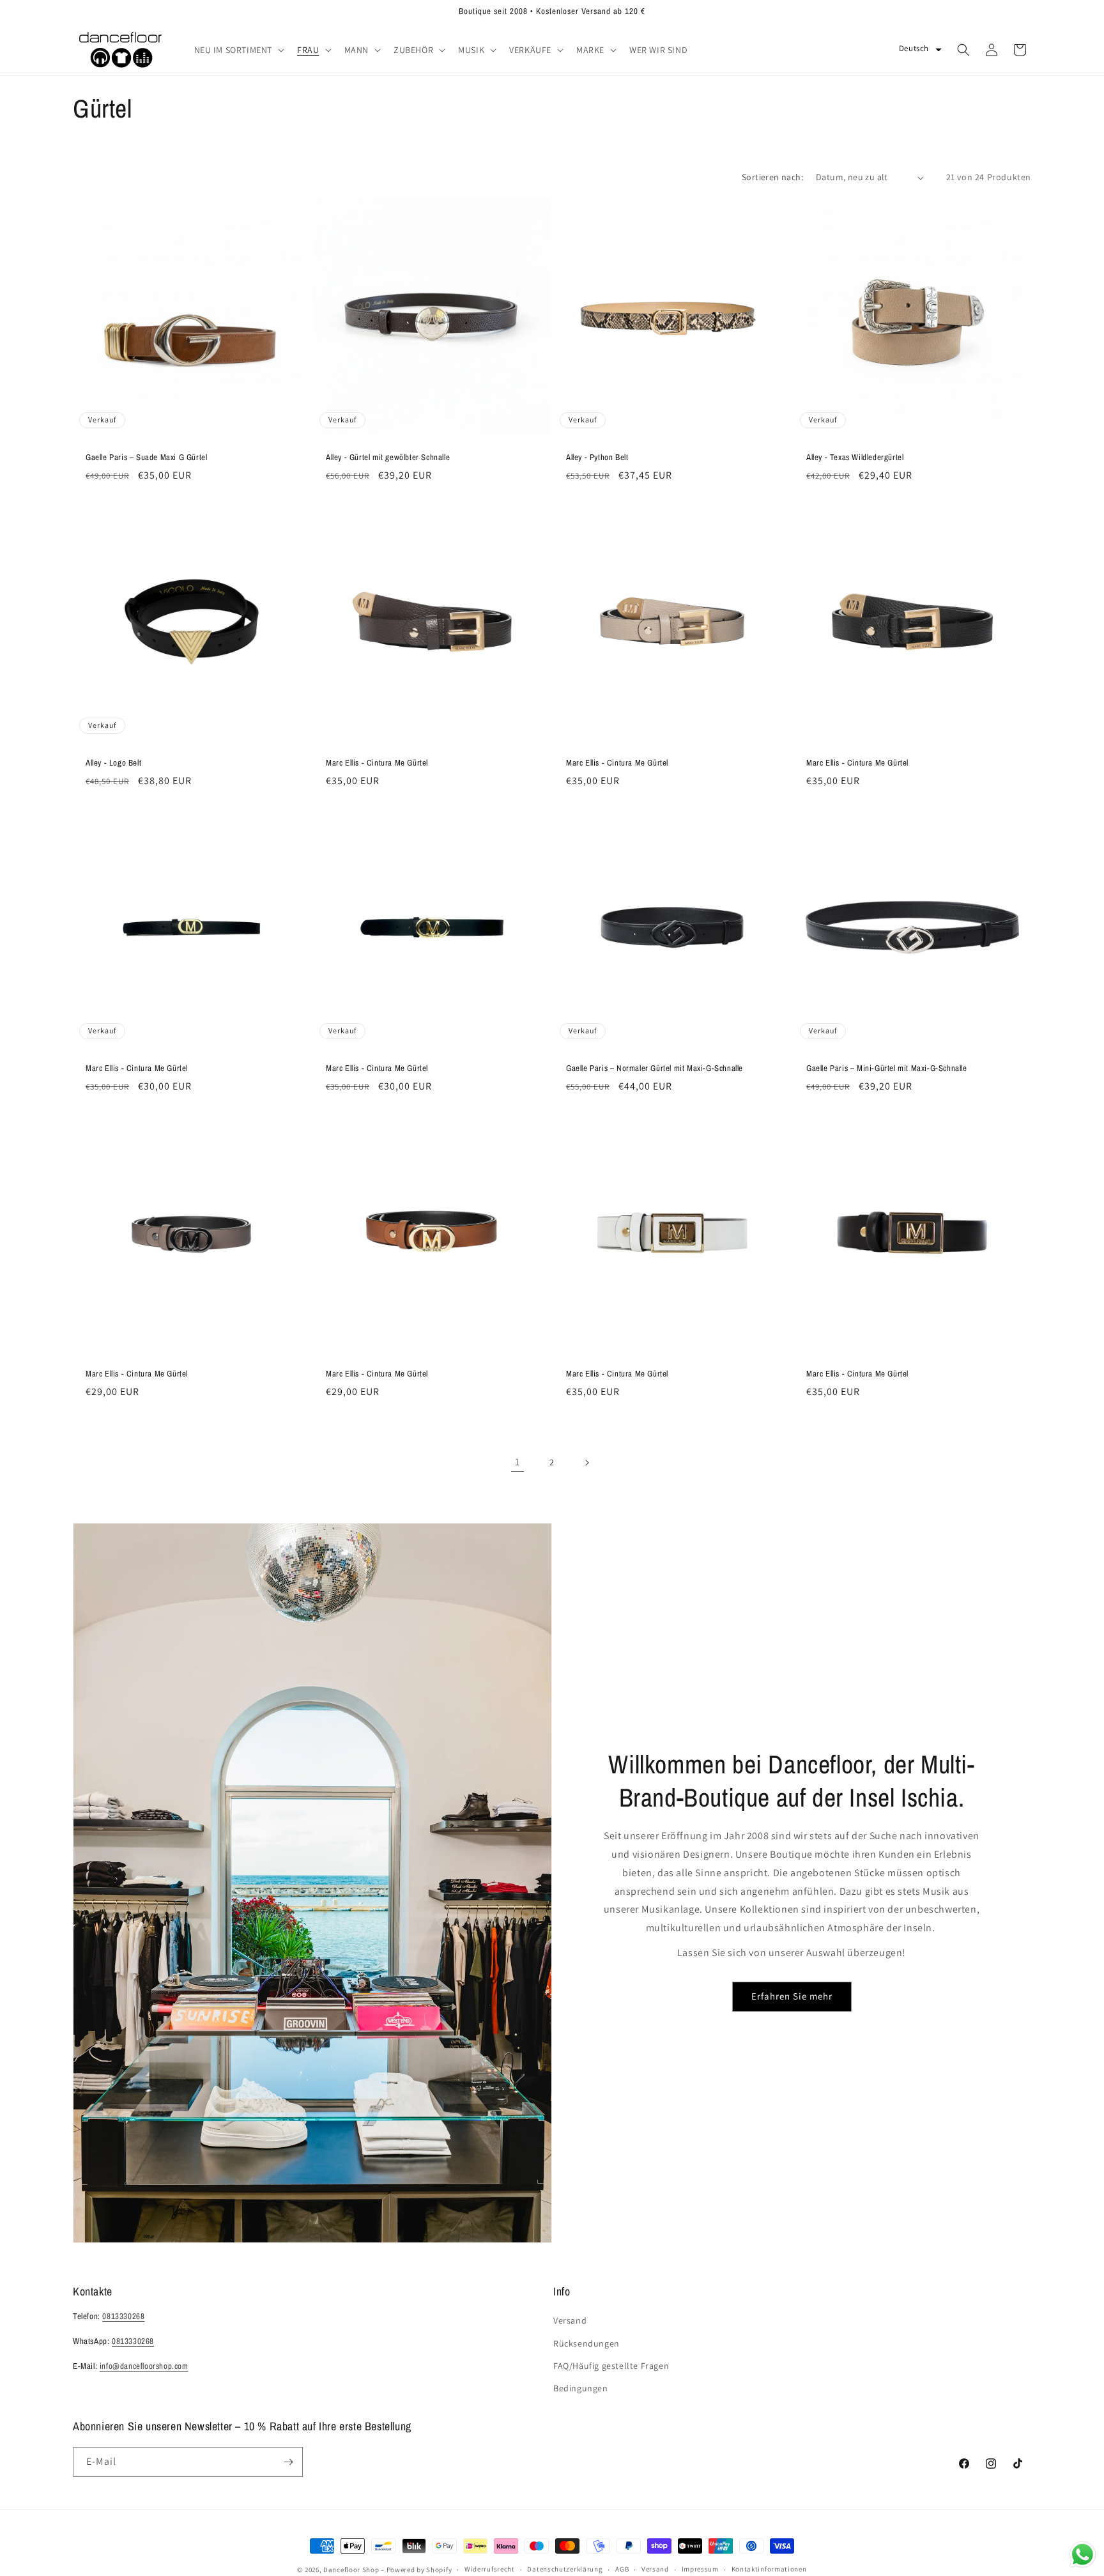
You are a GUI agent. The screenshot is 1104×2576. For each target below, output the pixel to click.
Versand (570, 2320)
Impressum (700, 2569)
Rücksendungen (586, 2343)
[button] (238, 50)
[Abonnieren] (288, 2462)
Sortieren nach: (772, 177)
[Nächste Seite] (586, 1463)
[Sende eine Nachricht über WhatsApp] (1083, 2555)
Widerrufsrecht (490, 2569)
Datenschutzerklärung (565, 2569)
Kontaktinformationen (769, 2569)
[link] (517, 1463)
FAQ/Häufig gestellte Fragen (611, 2366)
